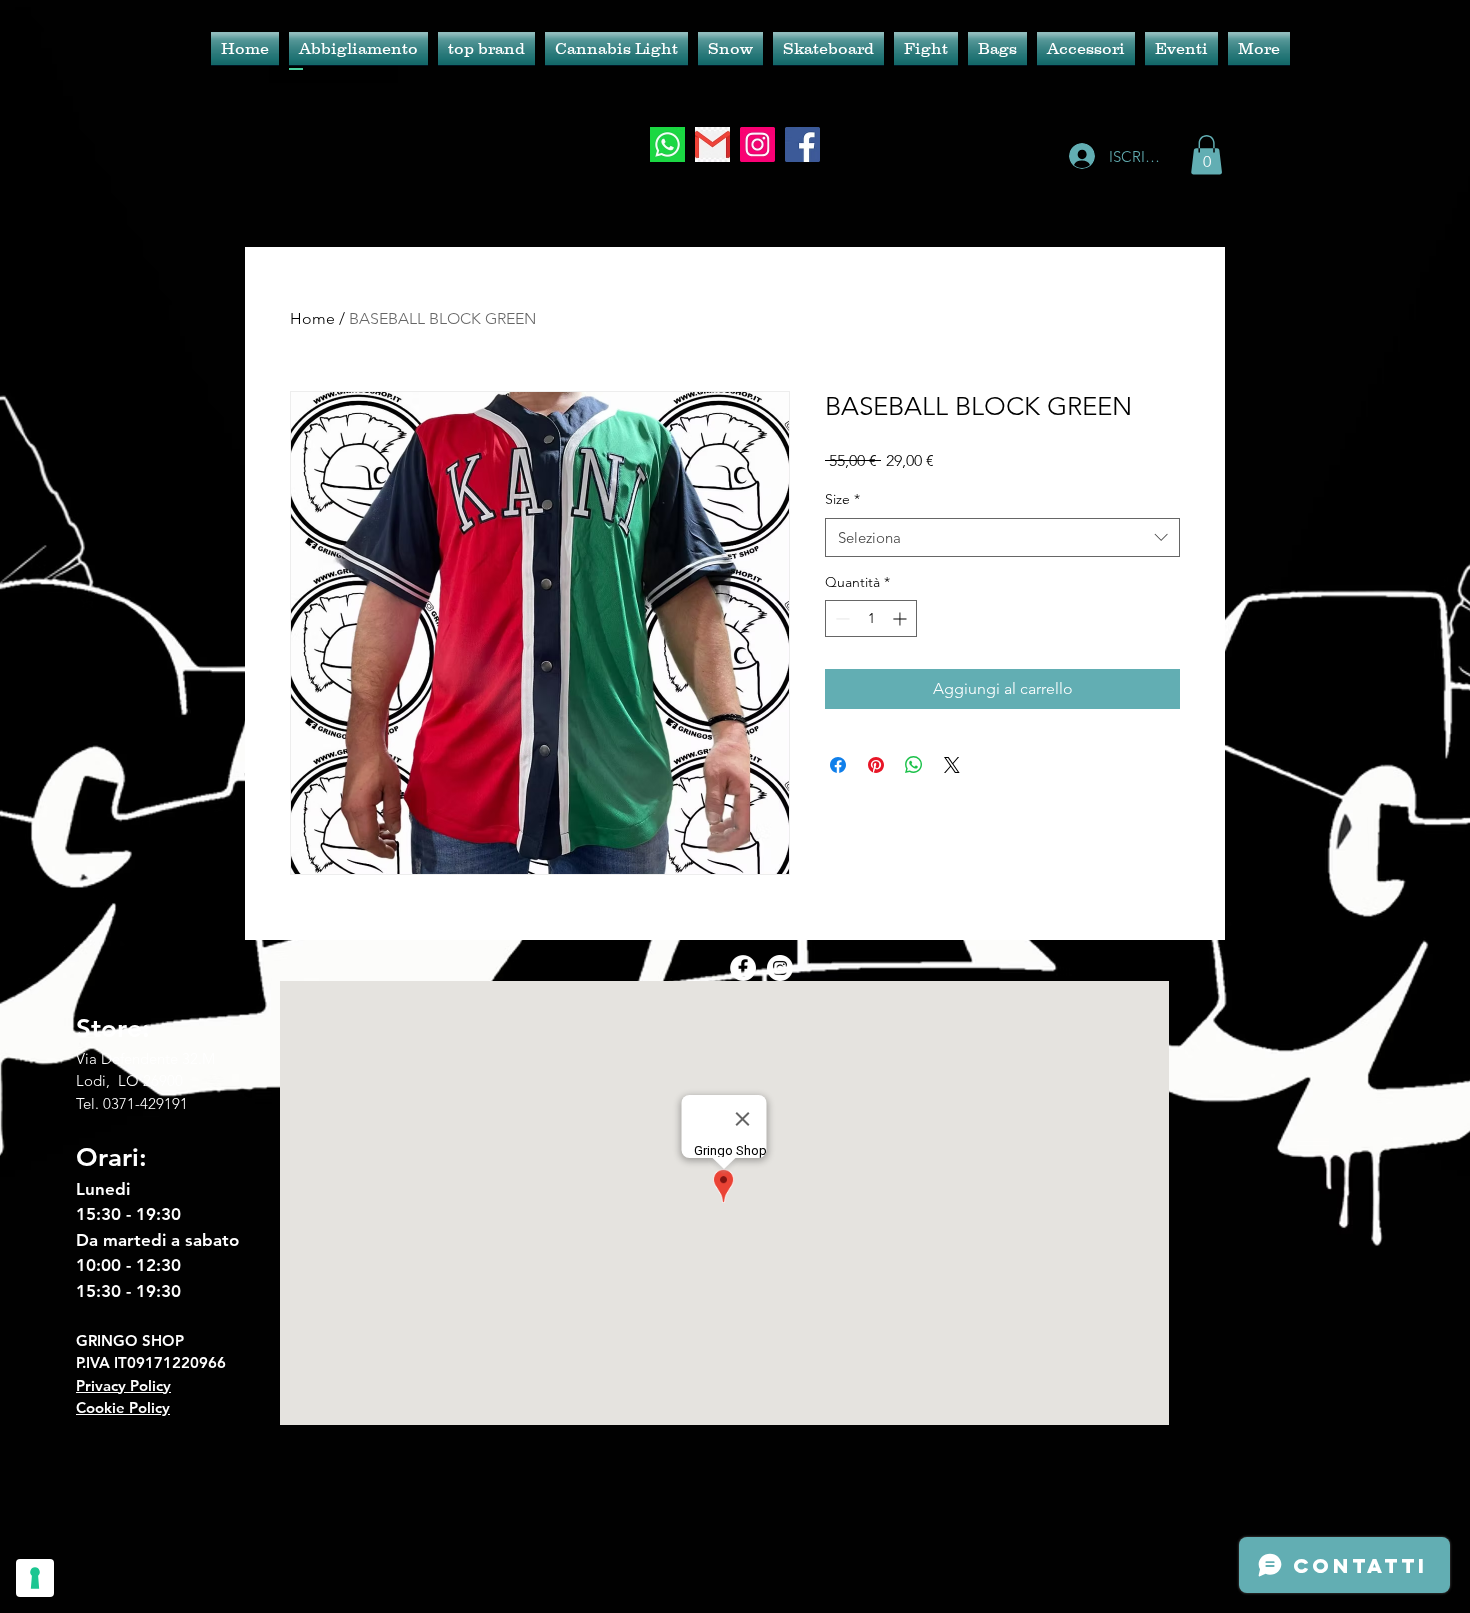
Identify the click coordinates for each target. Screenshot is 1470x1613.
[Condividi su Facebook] (838, 765)
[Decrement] (840, 618)
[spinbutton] (871, 618)
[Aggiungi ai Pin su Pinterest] (876, 765)
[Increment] (901, 618)
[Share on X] (952, 765)
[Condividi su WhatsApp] (914, 765)
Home (312, 318)
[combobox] (1002, 537)
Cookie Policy (123, 1407)
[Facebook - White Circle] (743, 968)
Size (842, 499)
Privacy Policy (123, 1385)
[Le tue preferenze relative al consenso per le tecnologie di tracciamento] (35, 1578)
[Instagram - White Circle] (780, 968)
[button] (1206, 154)
